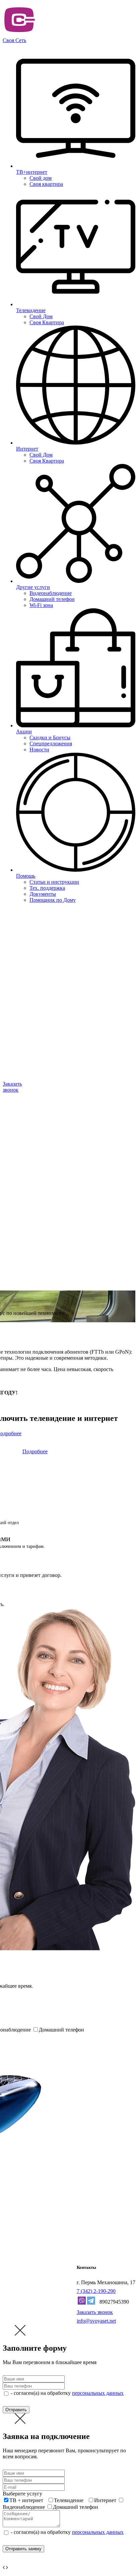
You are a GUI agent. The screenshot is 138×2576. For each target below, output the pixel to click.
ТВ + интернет (26, 2500)
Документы (43, 894)
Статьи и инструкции (54, 882)
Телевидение (69, 2500)
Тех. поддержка (47, 888)
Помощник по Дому (53, 900)
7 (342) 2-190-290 (96, 2291)
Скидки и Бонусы (50, 738)
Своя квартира (46, 184)
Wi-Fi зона (41, 605)
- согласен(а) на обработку (66, 2393)
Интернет (105, 2500)
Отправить (16, 2410)
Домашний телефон (52, 599)
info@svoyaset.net (96, 2321)
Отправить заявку (23, 2549)
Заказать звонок (95, 2312)
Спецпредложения (51, 744)
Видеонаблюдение (51, 593)
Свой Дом (41, 316)
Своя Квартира (47, 322)
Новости (39, 750)
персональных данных (98, 2393)
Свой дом (41, 178)
